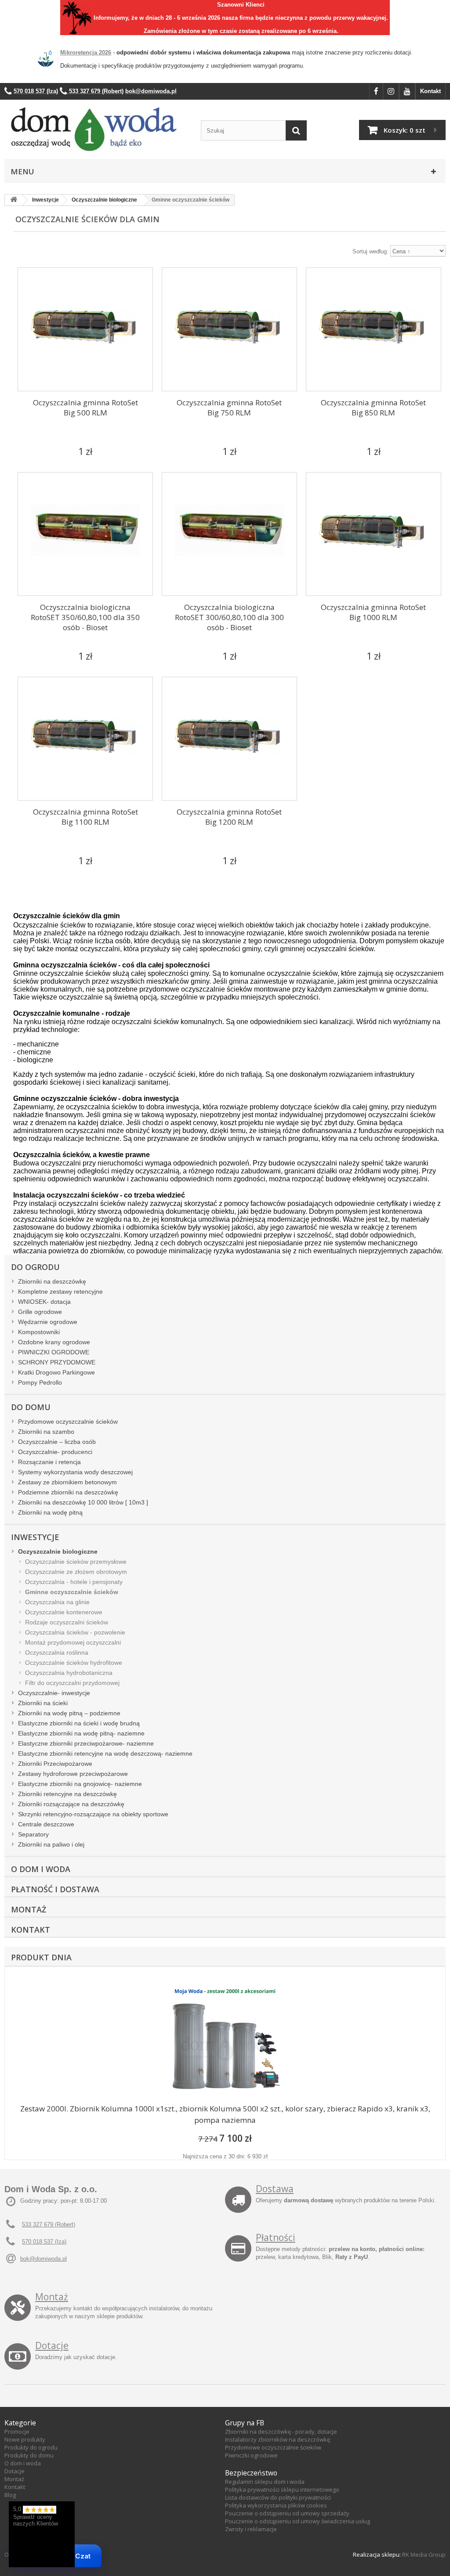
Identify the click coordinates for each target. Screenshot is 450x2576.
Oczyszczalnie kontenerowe (64, 1612)
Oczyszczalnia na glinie (57, 1602)
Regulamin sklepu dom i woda (265, 2482)
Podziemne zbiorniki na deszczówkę (68, 1492)
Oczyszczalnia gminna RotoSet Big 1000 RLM (373, 612)
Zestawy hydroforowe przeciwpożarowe (73, 1774)
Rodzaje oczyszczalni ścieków (67, 1622)
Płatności (276, 2237)
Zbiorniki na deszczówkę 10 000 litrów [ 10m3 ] (83, 1502)
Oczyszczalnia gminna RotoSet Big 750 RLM (229, 408)
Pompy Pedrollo (40, 1382)
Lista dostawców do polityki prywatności (278, 2497)
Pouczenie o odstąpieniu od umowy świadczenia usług (298, 2521)
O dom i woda (23, 2463)
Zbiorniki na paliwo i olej (51, 1844)
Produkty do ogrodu (31, 2447)
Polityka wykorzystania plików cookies (276, 2505)
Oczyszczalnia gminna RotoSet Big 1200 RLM (229, 817)
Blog (10, 2495)
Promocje (17, 2432)
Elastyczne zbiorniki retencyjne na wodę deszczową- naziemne (105, 1753)
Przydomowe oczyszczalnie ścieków (68, 1421)
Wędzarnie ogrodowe (48, 1322)
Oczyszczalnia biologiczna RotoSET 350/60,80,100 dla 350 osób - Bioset (85, 617)
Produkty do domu (29, 2455)
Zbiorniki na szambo (46, 1432)
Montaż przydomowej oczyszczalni (73, 1642)
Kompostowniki (39, 1332)
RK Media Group (424, 2554)
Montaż (29, 1909)
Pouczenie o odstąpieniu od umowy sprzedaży (287, 2513)
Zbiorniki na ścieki (43, 1703)
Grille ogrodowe (40, 1312)
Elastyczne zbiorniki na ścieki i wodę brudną (79, 1723)
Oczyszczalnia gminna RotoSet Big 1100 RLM (85, 817)
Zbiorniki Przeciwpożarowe (55, 1764)
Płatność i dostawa (55, 1889)
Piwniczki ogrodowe (251, 2455)
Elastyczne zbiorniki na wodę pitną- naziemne (81, 1733)
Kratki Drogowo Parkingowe (56, 1372)
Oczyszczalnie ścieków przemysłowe (76, 1562)
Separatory (33, 1834)
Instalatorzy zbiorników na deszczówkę (278, 2439)
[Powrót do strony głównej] (14, 200)
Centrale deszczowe (46, 1824)
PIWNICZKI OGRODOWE (54, 1352)
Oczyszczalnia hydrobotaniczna (69, 1673)
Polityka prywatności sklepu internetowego (282, 2489)
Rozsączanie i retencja (49, 1462)
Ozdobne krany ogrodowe (54, 1342)
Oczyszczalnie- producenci (55, 1452)
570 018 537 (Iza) (44, 2242)
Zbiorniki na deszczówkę (52, 1281)
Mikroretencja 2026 (86, 52)
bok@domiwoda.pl (44, 2259)
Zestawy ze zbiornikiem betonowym (67, 1482)
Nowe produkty (25, 2439)
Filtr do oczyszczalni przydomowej (72, 1683)
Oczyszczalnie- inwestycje (54, 1693)
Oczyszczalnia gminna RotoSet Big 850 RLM (373, 408)
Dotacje (52, 2345)
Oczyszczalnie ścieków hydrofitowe (74, 1663)
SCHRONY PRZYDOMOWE (57, 1362)
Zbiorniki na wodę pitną (50, 1512)
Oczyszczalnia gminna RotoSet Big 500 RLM (85, 408)
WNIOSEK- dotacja (44, 1302)
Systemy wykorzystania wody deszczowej (75, 1472)
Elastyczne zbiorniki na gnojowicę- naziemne (80, 1784)
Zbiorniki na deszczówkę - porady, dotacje (281, 2432)
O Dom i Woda (41, 1869)
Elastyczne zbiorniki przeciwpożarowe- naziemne (86, 1743)
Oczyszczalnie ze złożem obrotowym (76, 1572)
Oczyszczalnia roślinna (57, 1652)
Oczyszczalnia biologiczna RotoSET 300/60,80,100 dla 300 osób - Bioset (229, 617)
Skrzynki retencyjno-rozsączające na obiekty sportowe (93, 1814)
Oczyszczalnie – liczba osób (57, 1442)
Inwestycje (35, 1537)
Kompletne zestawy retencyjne (60, 1292)
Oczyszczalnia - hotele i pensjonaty (74, 1582)
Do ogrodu (35, 1267)
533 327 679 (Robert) (49, 2224)
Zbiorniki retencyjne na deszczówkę (67, 1794)
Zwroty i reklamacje (251, 2529)
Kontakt (430, 91)
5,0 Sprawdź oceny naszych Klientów (36, 2516)
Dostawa (275, 2189)
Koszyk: (405, 130)
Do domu (31, 1407)
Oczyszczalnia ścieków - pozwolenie (75, 1632)
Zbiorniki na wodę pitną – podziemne (69, 1713)
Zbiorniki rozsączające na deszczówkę (71, 1804)
